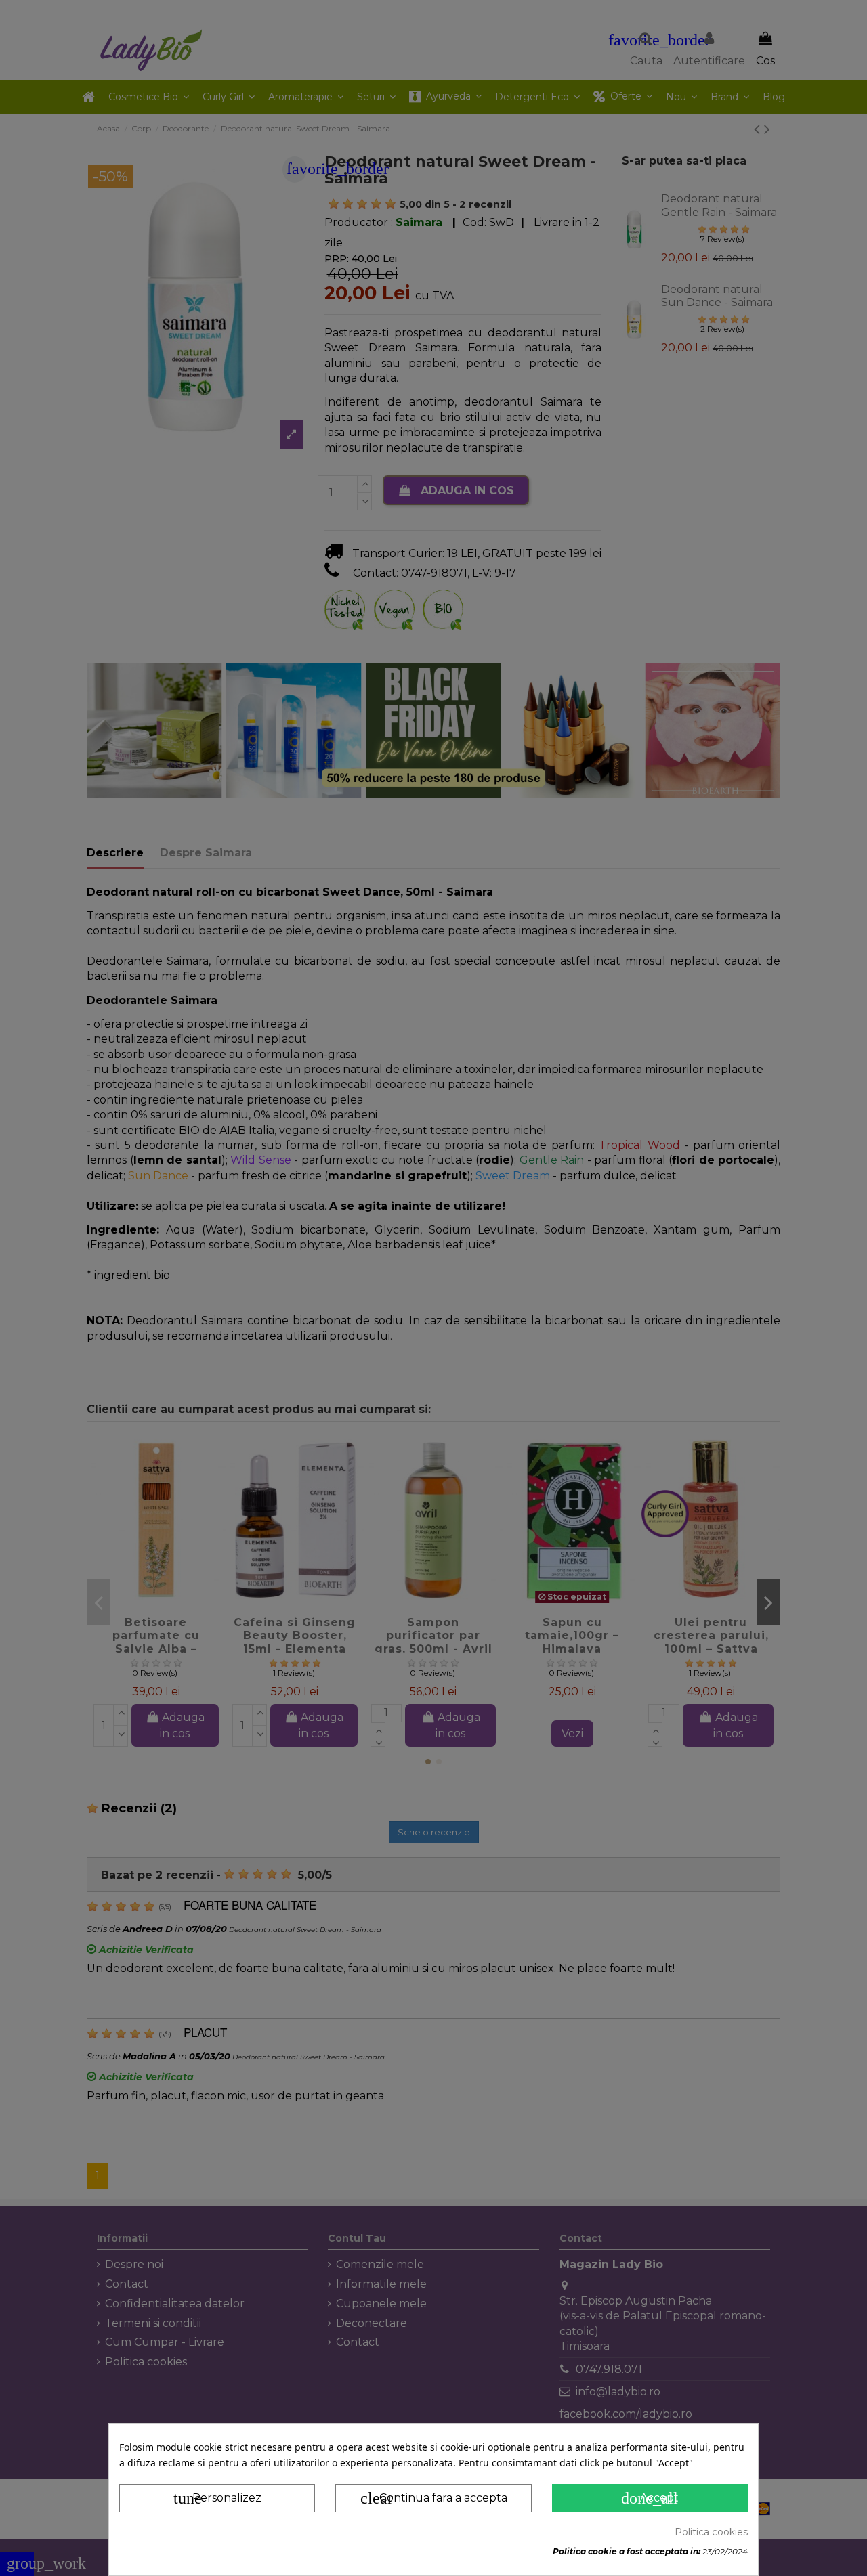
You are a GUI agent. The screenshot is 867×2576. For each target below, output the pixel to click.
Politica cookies (711, 2532)
